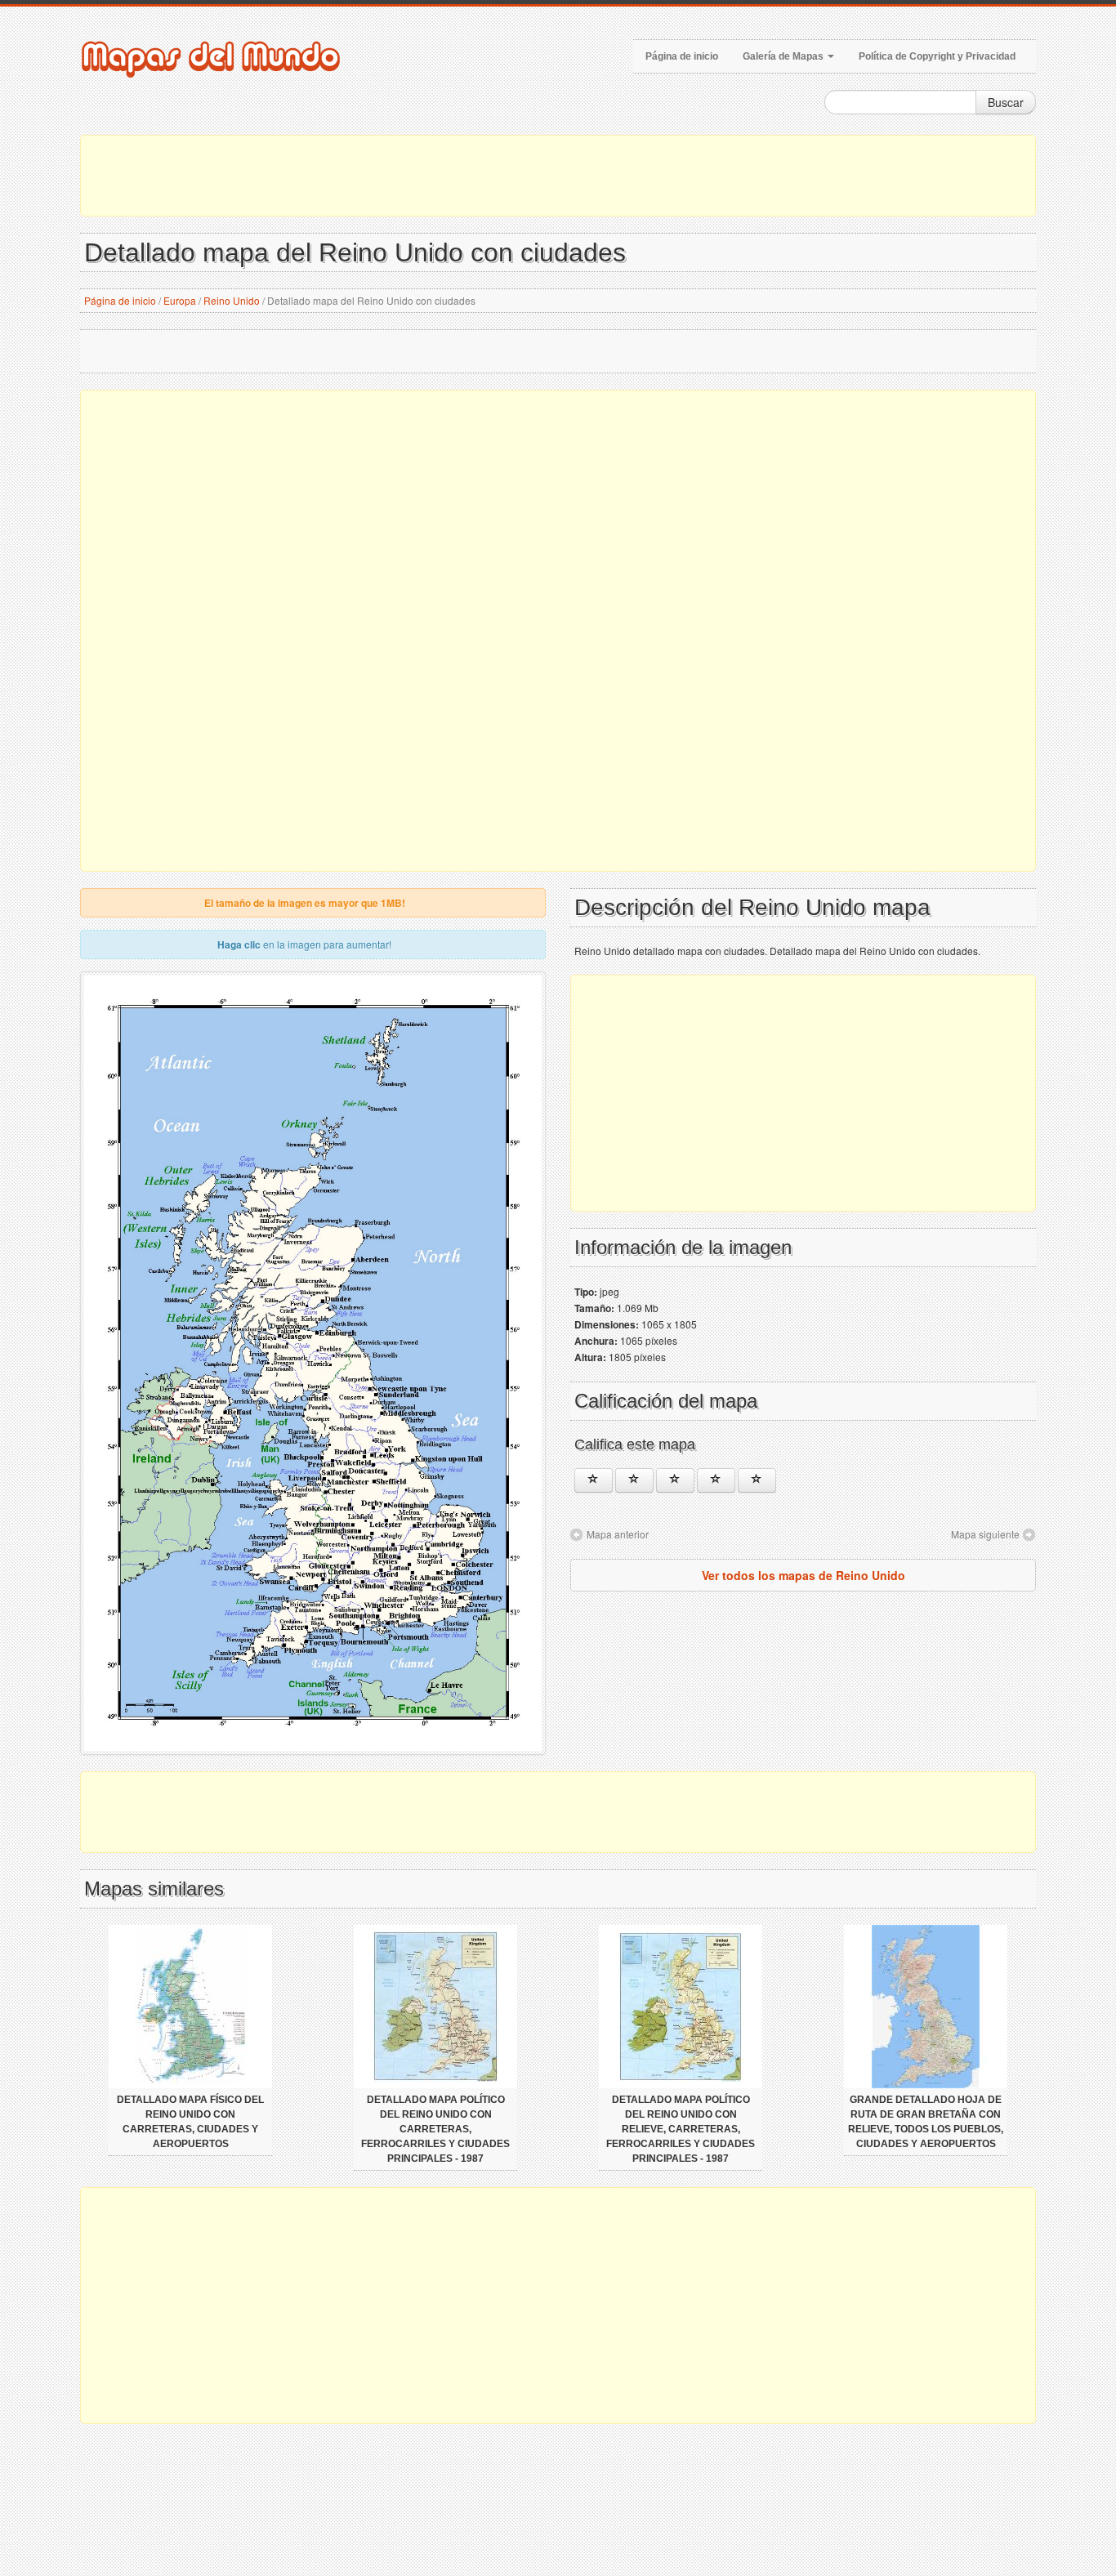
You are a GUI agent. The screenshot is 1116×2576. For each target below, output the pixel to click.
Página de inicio (682, 56)
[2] (634, 1480)
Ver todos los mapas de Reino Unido (804, 1575)
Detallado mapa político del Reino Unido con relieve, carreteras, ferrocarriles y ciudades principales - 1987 (681, 2129)
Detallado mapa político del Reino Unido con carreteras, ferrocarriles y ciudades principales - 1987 (435, 2129)
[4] (716, 1480)
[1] (594, 1480)
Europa (180, 300)
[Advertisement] (558, 176)
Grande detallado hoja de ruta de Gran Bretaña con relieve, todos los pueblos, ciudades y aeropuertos (926, 2122)
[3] (675, 1480)
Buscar (1006, 102)
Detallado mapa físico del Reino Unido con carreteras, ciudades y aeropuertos (190, 2122)
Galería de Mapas (784, 56)
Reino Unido (232, 300)
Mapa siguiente (985, 1534)
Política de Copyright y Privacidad (937, 56)
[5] (757, 1480)
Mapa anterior (618, 1534)
